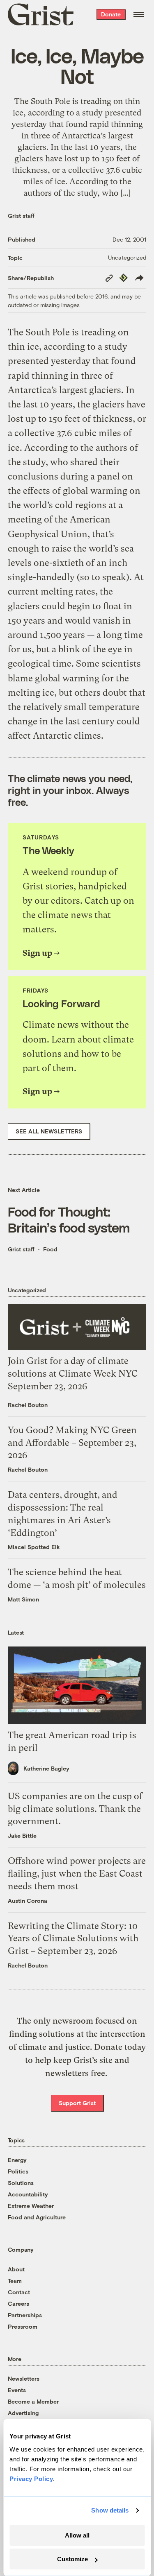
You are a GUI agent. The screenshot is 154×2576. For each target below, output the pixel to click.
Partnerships (25, 2315)
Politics (18, 2171)
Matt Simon (23, 1599)
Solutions (21, 2183)
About (16, 2269)
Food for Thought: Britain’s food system (69, 1219)
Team (15, 2281)
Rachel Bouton (28, 1405)
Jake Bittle (22, 1835)
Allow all (77, 2535)
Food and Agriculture (37, 2217)
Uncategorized (127, 257)
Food (50, 1249)
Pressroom (23, 2326)
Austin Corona (28, 1901)
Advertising (23, 2413)
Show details (110, 2510)
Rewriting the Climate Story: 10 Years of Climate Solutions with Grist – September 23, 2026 (73, 1939)
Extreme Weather (31, 2206)
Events (17, 2390)
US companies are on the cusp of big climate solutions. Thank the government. (75, 1809)
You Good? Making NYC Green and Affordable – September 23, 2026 (72, 1443)
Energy (17, 2160)
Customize (72, 2559)
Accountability (28, 2194)
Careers (18, 2303)
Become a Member (33, 2401)
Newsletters (24, 2378)
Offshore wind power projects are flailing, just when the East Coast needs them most (77, 1874)
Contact (19, 2292)
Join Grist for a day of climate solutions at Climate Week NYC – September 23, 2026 (76, 1374)
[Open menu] (139, 14)
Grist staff (21, 216)
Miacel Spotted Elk (34, 1547)
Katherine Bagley (46, 1768)
